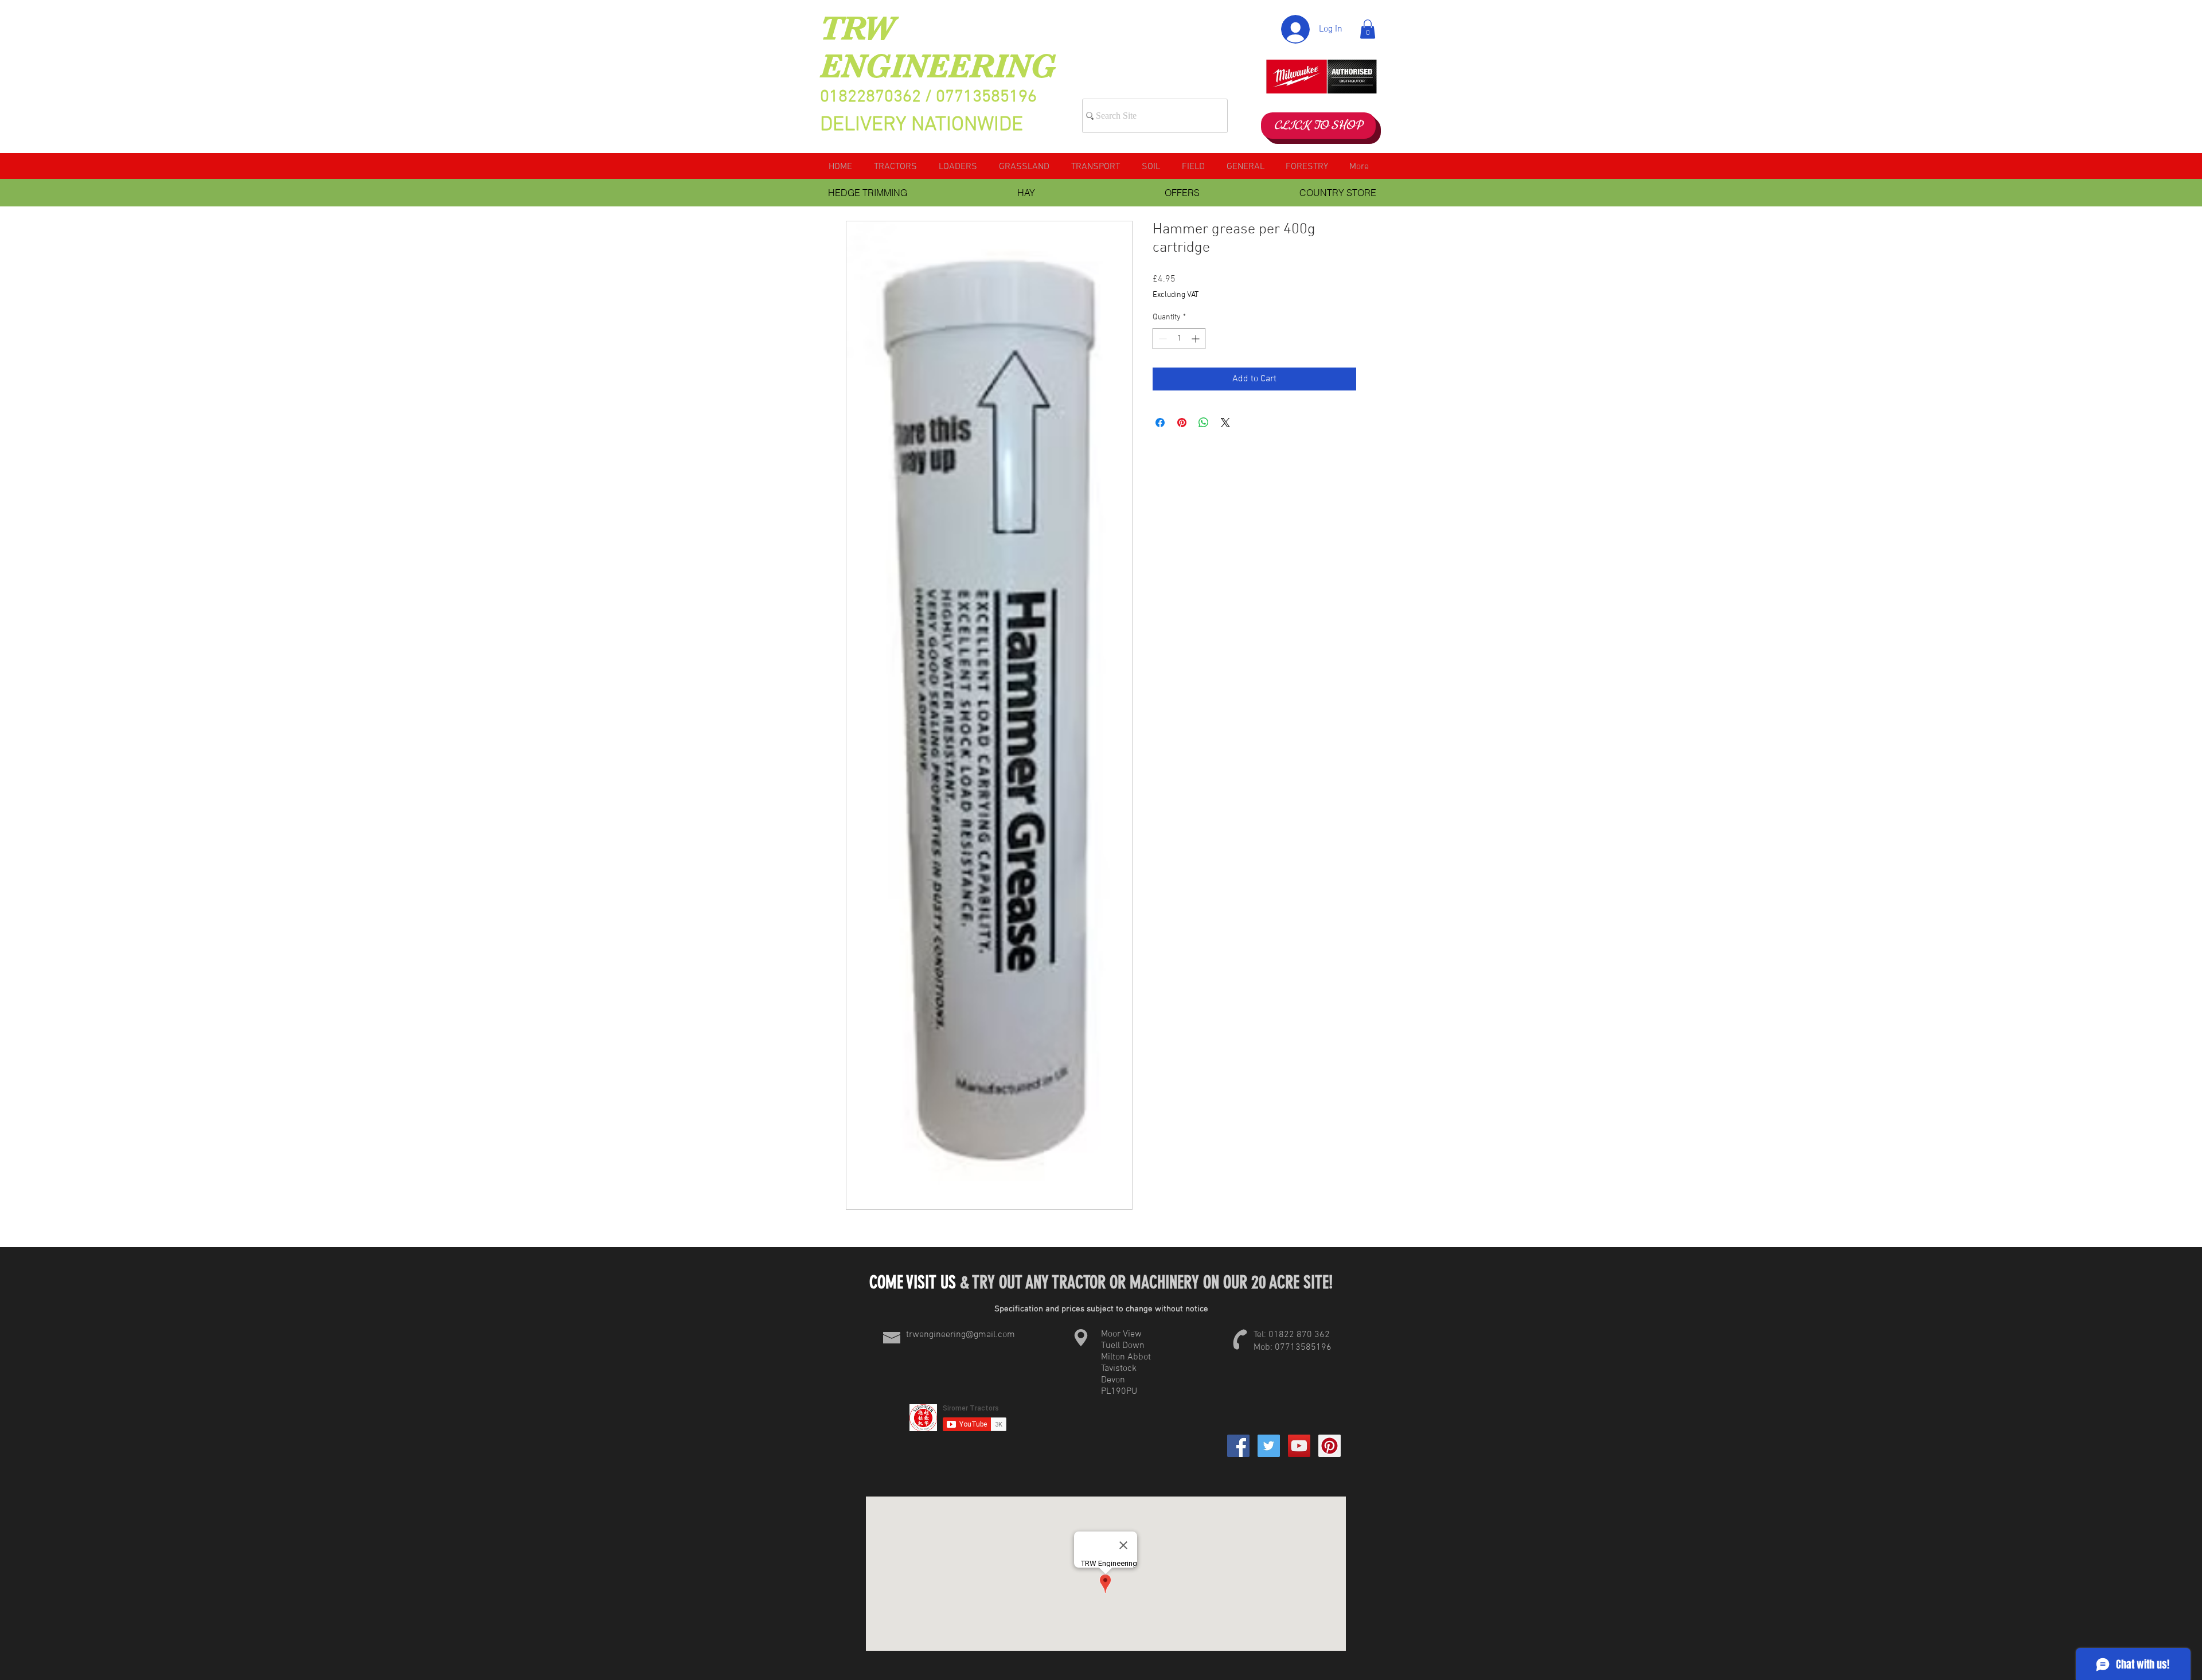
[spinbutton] (1179, 339)
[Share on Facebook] (1160, 423)
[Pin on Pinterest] (1182, 423)
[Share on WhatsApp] (1204, 423)
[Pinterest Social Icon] (1330, 1446)
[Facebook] (1238, 1446)
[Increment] (1196, 339)
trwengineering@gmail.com (961, 1335)
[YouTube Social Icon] (1299, 1446)
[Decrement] (1161, 339)
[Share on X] (1225, 423)
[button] (1368, 29)
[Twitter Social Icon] (1269, 1446)
